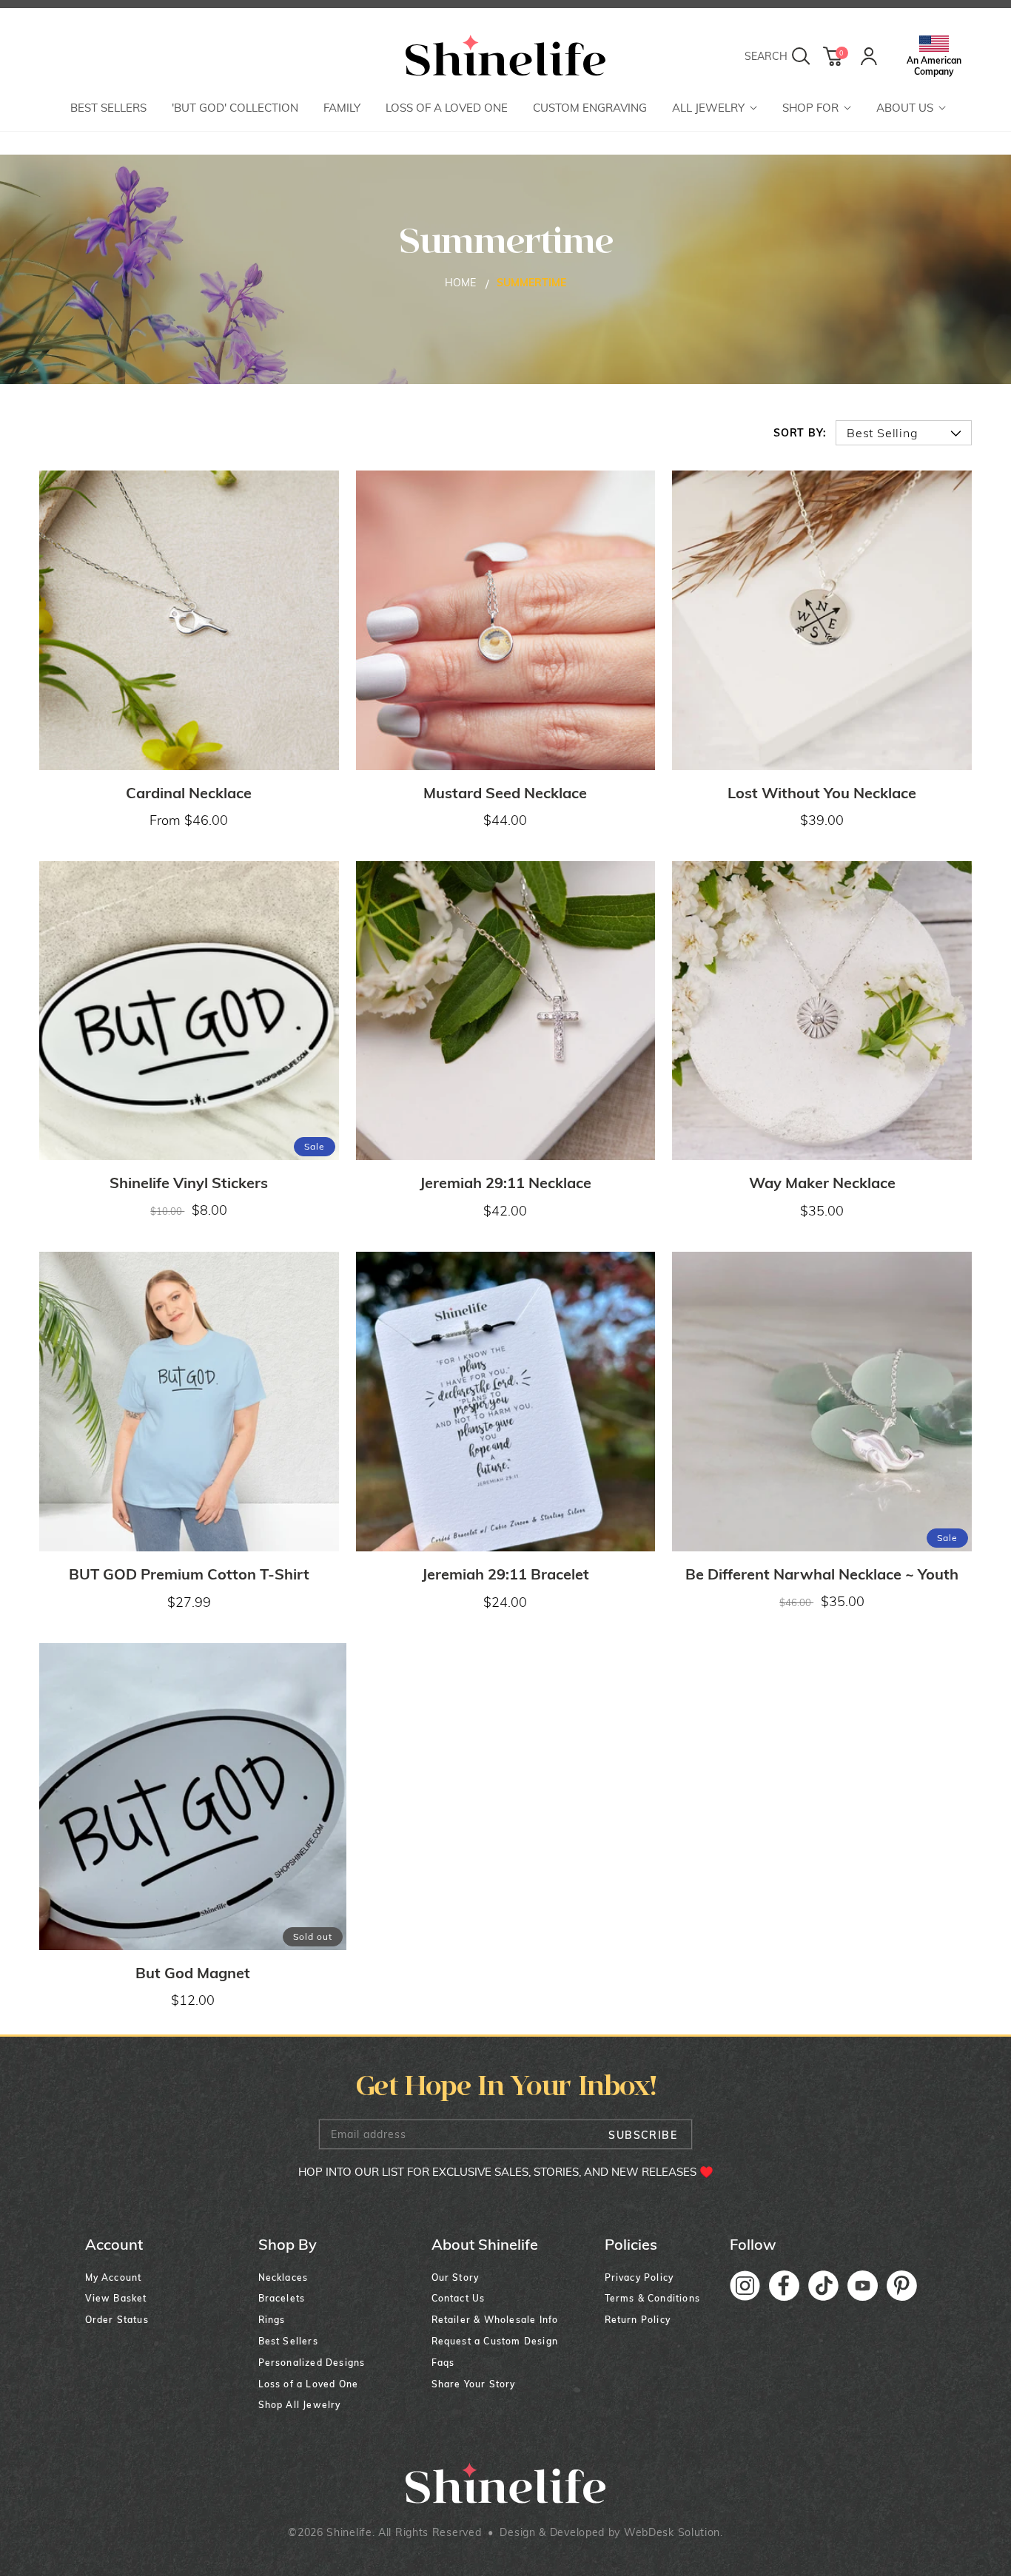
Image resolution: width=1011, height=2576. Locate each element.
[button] (715, 109)
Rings (272, 2320)
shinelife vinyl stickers (189, 1183)
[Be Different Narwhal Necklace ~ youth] (822, 1402)
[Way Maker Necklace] (822, 1011)
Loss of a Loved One (309, 2384)
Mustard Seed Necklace (505, 793)
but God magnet (193, 1973)
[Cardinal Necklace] (189, 620)
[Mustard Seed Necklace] (506, 620)
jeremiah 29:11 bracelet (505, 1574)
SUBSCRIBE (643, 2135)
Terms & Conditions (653, 2298)
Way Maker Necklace (822, 1183)
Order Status (117, 2320)
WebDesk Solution (672, 2532)
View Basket (116, 2298)
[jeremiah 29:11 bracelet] (506, 1402)
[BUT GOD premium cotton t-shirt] (189, 1402)
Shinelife (349, 2532)
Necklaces (283, 2277)
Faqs (443, 2363)
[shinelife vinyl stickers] (189, 1011)
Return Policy (638, 2320)
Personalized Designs (312, 2363)
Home (460, 283)
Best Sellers (288, 2341)
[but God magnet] (193, 1797)
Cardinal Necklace (189, 793)
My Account (114, 2277)
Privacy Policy (639, 2277)
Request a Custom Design (495, 2341)
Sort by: (800, 433)
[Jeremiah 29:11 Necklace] (506, 1011)
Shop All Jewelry (300, 2405)
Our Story (456, 2277)
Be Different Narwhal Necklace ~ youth (822, 1574)
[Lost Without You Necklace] (822, 620)
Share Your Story (474, 2384)
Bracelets (282, 2298)
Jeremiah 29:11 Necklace (505, 1183)
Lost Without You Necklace (822, 793)
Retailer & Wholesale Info (495, 2320)
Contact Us (459, 2298)
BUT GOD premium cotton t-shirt (189, 1574)
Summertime (531, 283)
